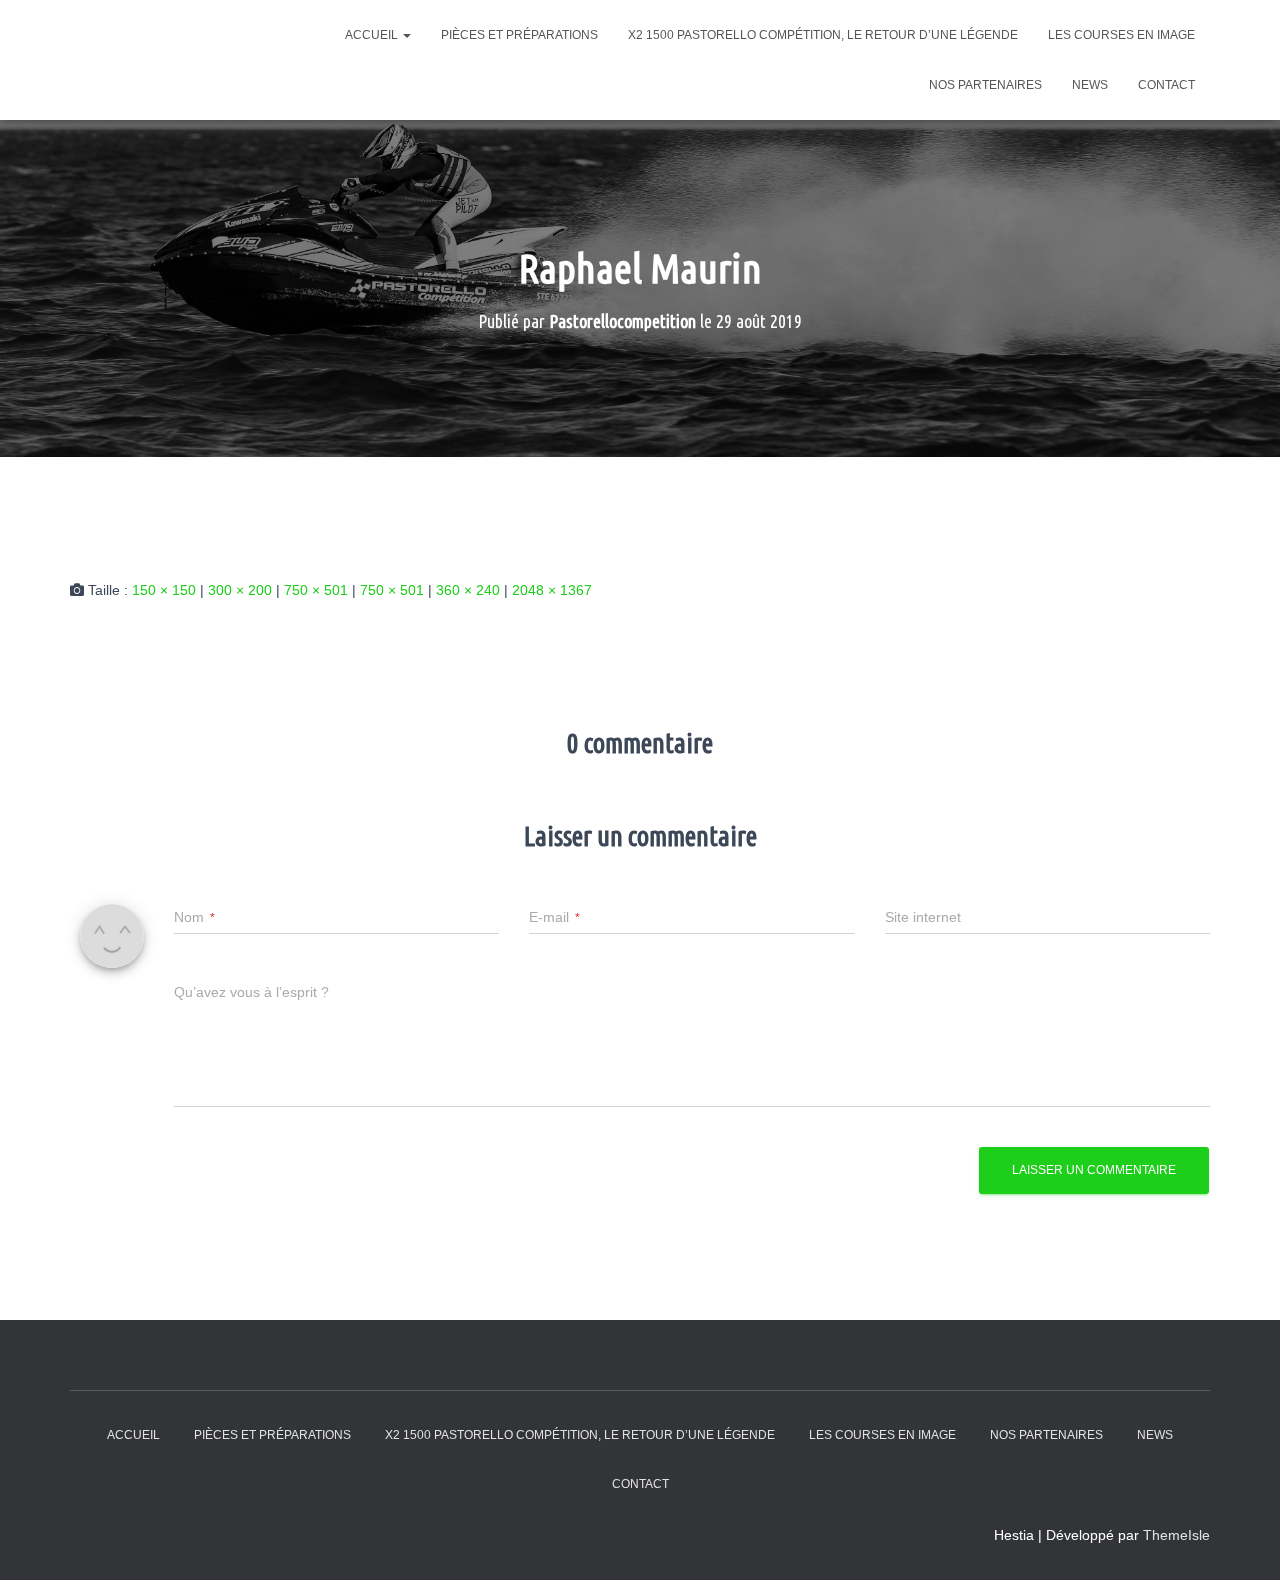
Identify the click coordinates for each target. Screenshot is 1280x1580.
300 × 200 (240, 590)
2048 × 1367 (552, 590)
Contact (1166, 85)
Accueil (373, 35)
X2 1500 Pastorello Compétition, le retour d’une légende (823, 35)
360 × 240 (468, 590)
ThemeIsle (1176, 1535)
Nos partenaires (985, 85)
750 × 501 (316, 590)
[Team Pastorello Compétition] (187, 60)
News (1090, 85)
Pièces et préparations (519, 35)
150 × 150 (164, 590)
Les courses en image (1121, 35)
